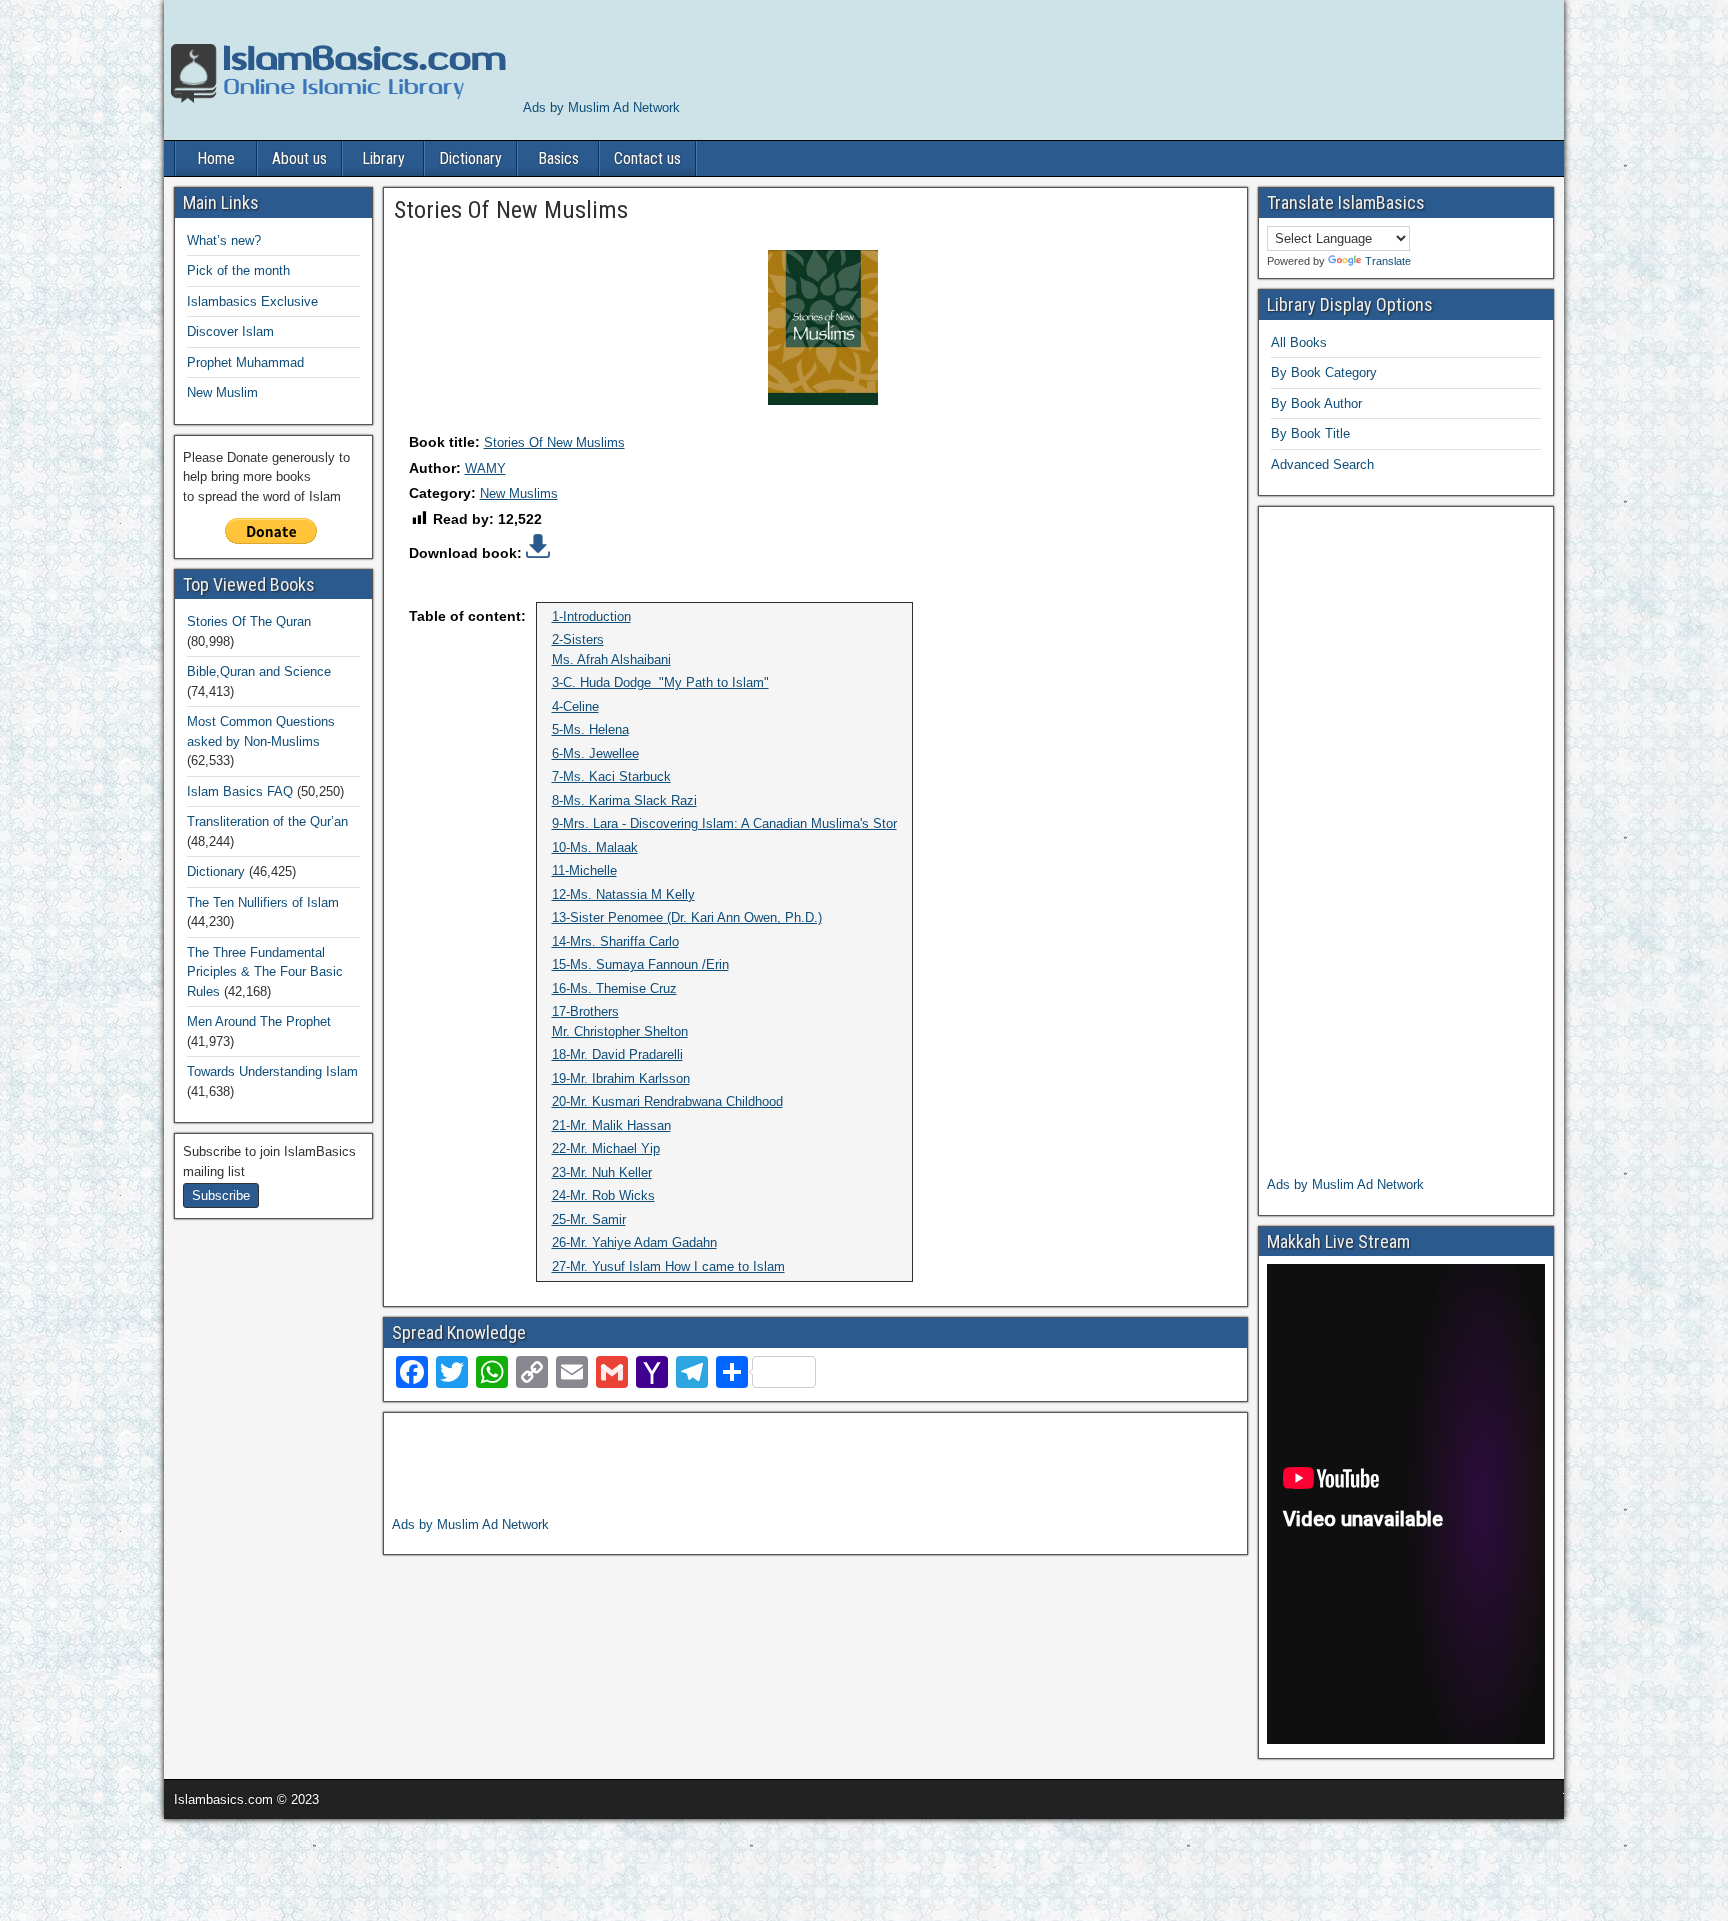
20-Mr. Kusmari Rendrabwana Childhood (667, 1101)
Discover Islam (230, 331)
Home (216, 158)
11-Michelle (584, 870)
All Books (1299, 342)
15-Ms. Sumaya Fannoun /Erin (640, 964)
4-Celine (575, 706)
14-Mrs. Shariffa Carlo (615, 941)
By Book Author (1316, 403)
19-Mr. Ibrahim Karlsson (621, 1078)
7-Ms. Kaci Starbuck (611, 776)
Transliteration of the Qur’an (267, 821)
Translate (1388, 261)
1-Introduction (591, 616)
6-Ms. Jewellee (595, 753)
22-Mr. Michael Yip (606, 1148)
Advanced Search (1322, 464)
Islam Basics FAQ (240, 791)
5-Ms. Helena (590, 729)
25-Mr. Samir (589, 1219)
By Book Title (1310, 433)
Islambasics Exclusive (252, 301)
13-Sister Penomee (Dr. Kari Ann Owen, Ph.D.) (687, 917)
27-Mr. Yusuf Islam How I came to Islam (668, 1266)
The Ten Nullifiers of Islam (263, 902)
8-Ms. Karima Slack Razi (624, 800)
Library (383, 158)
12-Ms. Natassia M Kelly (623, 894)
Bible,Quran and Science (259, 671)
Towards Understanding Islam (272, 1071)
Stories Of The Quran (249, 621)
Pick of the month (238, 270)
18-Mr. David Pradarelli (617, 1054)
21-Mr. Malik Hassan (611, 1125)
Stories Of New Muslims (554, 442)
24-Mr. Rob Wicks (603, 1195)
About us (299, 158)
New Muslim (222, 392)
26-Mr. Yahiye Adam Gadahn (634, 1242)
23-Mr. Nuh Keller (602, 1172)
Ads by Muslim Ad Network (601, 107)
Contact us (647, 158)
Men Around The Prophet (259, 1021)
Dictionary (470, 158)
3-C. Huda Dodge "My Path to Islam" (660, 682)
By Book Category (1324, 372)
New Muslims (519, 493)
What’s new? (224, 240)
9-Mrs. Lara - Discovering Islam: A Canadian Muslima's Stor (724, 823)
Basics (558, 158)
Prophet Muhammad (245, 362)
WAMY (485, 468)
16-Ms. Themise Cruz (614, 988)
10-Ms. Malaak (595, 847)
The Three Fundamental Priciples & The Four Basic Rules (265, 972)
